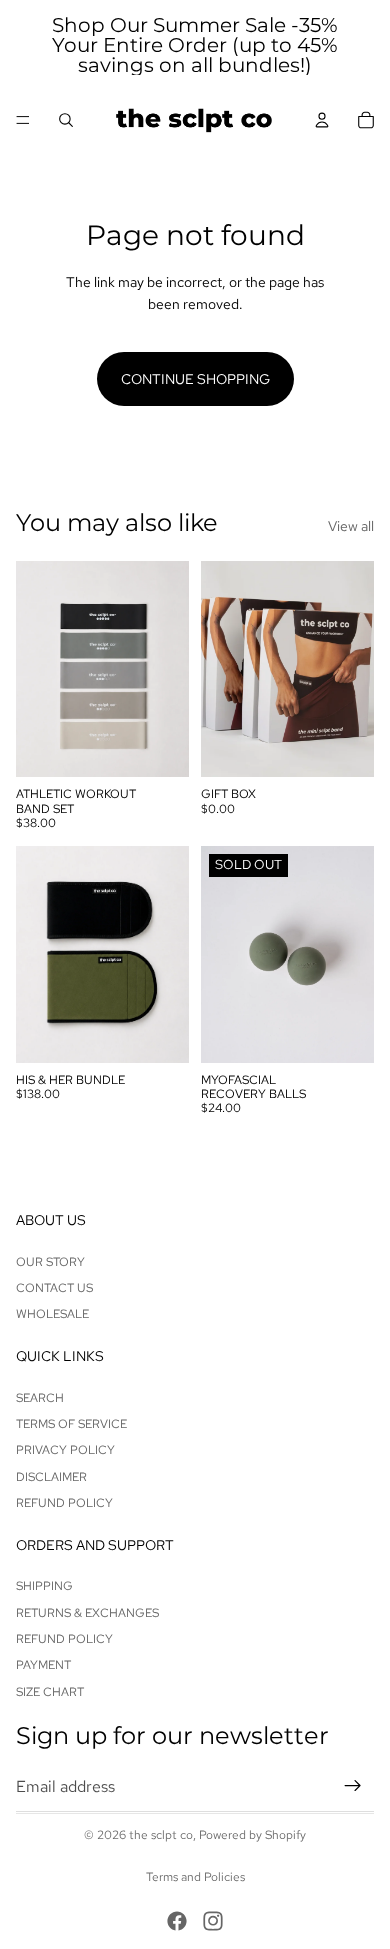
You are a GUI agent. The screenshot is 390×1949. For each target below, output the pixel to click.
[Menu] (23, 120)
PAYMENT (43, 1666)
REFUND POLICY (64, 1503)
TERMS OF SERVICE (71, 1424)
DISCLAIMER (51, 1477)
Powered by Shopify (252, 1835)
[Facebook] (177, 1921)
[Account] (322, 120)
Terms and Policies (195, 1877)
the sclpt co (161, 1835)
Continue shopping (195, 379)
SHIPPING (44, 1587)
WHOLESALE (52, 1315)
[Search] (66, 120)
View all (351, 526)
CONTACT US (54, 1288)
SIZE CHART (50, 1692)
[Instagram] (213, 1921)
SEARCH (40, 1398)
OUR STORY (50, 1262)
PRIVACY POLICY (65, 1451)
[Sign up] (353, 1787)
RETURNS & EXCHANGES (87, 1613)
